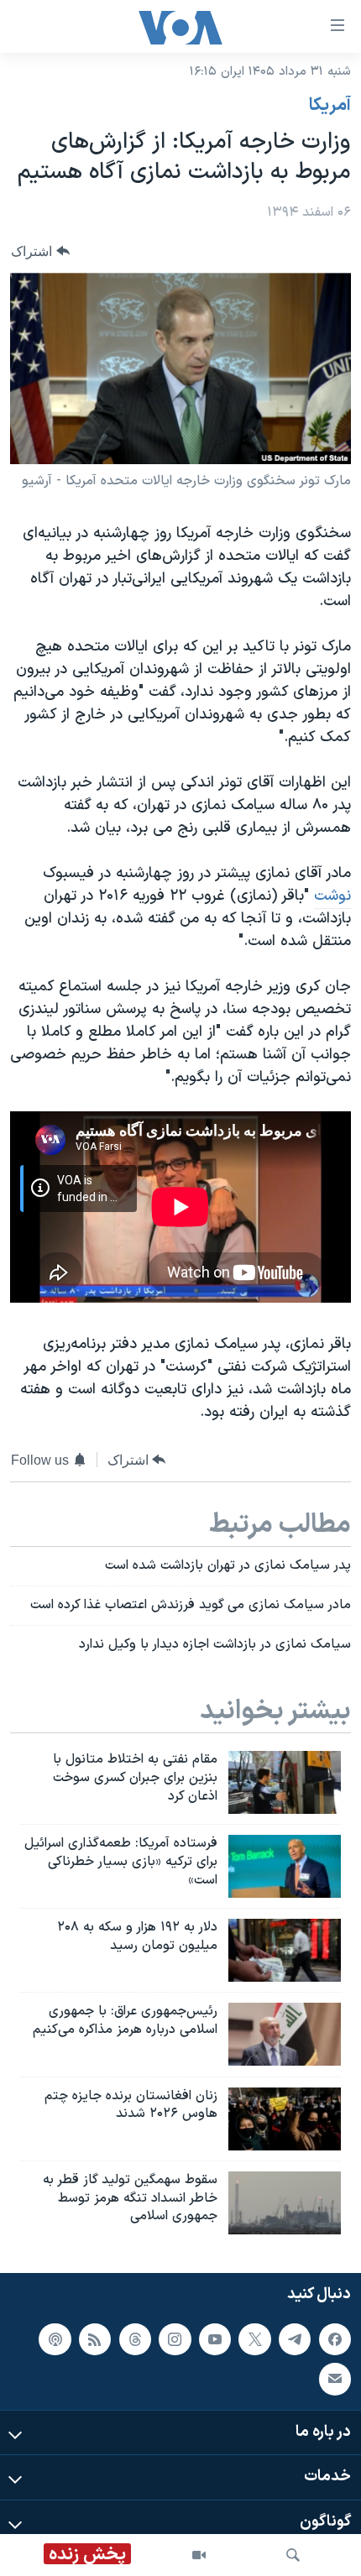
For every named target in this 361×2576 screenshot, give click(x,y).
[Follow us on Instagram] (175, 2339)
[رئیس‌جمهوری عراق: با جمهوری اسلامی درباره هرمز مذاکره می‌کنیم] (285, 2034)
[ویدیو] (199, 2555)
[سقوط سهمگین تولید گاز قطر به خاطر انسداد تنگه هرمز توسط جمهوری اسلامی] (285, 2203)
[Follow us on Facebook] (335, 2339)
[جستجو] (293, 2555)
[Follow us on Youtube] (215, 2339)
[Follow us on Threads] (135, 2339)
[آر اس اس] (95, 2339)
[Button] (40, 251)
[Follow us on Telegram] (295, 2339)
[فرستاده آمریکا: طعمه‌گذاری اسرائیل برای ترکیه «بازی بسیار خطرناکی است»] (285, 1866)
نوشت (332, 896)
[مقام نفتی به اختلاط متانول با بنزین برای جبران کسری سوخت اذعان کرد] (285, 1782)
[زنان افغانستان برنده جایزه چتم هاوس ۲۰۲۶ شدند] (285, 2119)
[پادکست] (55, 2339)
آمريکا (330, 106)
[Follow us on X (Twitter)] (254, 2339)
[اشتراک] (335, 2379)
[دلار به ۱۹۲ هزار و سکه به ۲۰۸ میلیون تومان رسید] (285, 1950)
